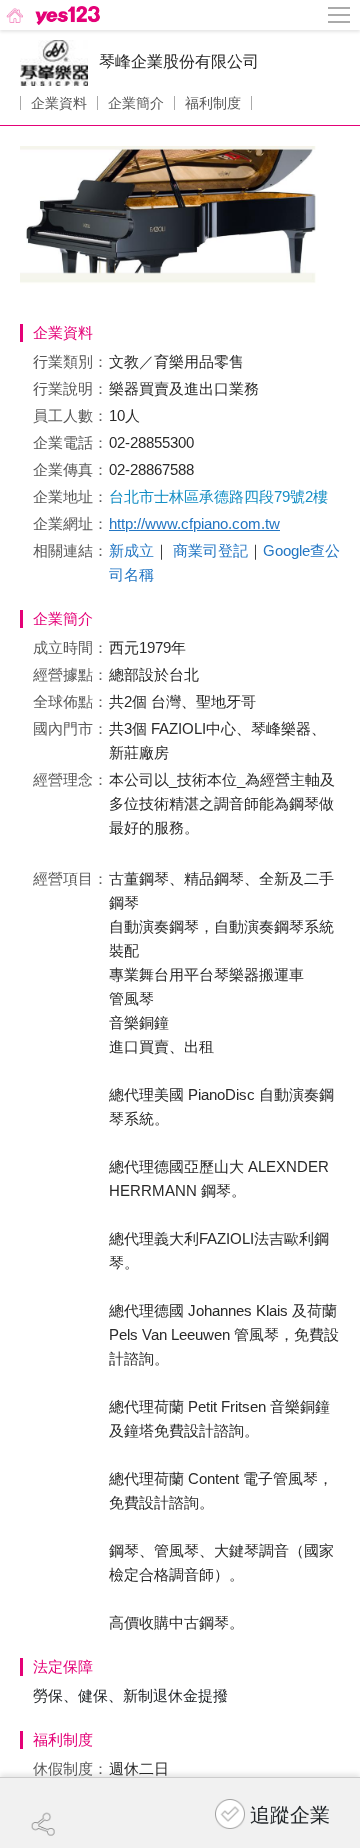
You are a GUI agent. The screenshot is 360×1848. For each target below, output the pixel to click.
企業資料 (59, 103)
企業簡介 (136, 103)
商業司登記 (210, 550)
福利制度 (213, 103)
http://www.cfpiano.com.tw (194, 523)
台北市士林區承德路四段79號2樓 (218, 496)
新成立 (131, 550)
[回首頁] (51, 15)
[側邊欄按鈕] (340, 15)
